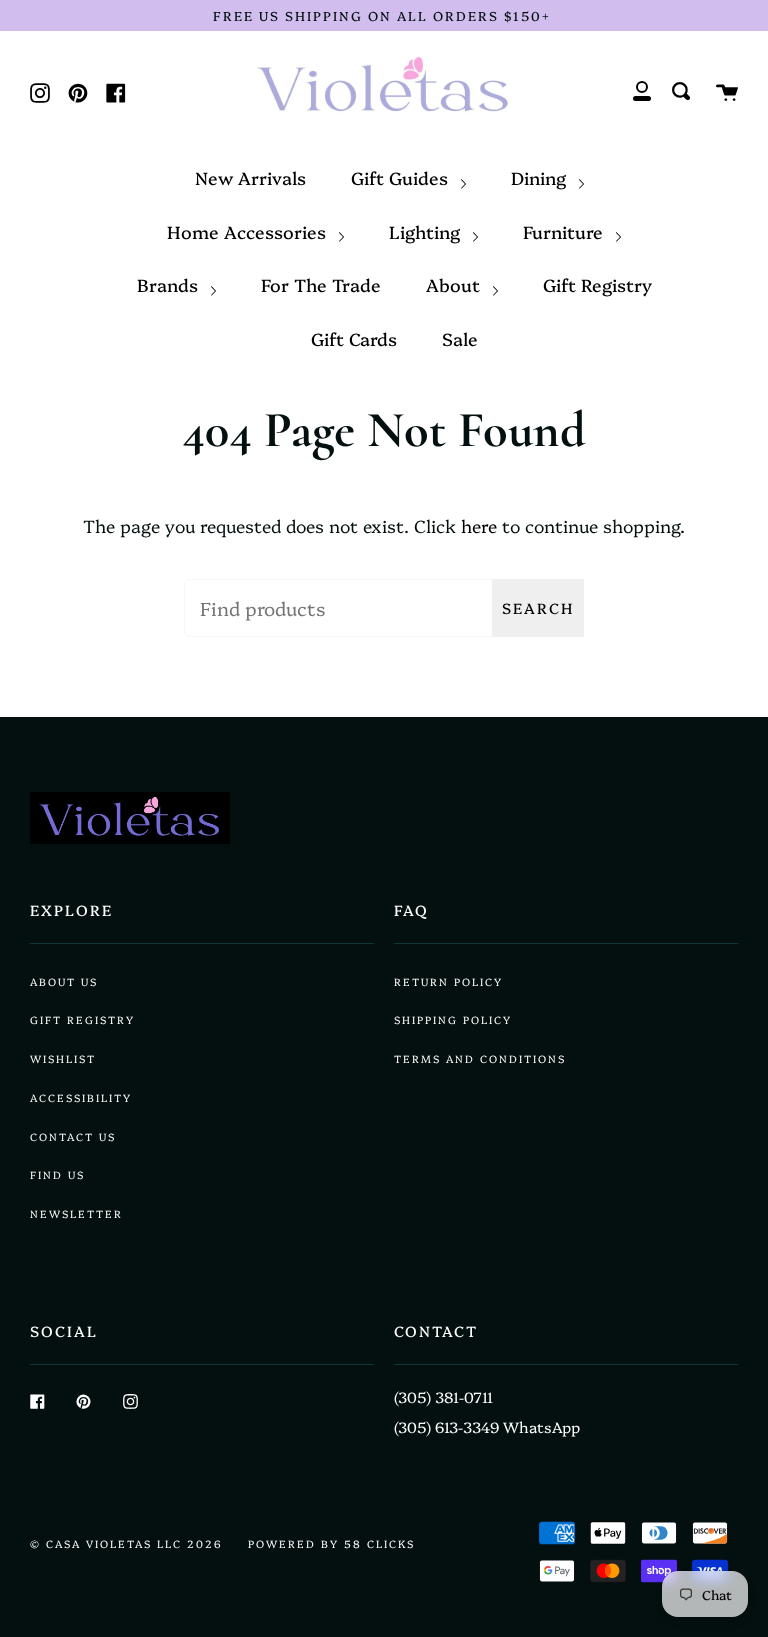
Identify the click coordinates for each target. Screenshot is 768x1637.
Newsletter (76, 1213)
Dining (541, 177)
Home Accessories (249, 231)
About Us (64, 981)
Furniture (565, 231)
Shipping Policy (453, 1019)
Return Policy (448, 981)
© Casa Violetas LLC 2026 (126, 1543)
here (479, 525)
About (455, 284)
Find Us (57, 1174)
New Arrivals (250, 177)
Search (538, 607)
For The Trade (321, 284)
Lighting (427, 231)
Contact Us (73, 1136)
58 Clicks (379, 1543)
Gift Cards (354, 338)
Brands (170, 284)
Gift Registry (597, 284)
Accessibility (81, 1097)
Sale (460, 338)
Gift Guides (402, 177)
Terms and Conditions (480, 1058)
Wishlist (63, 1058)
